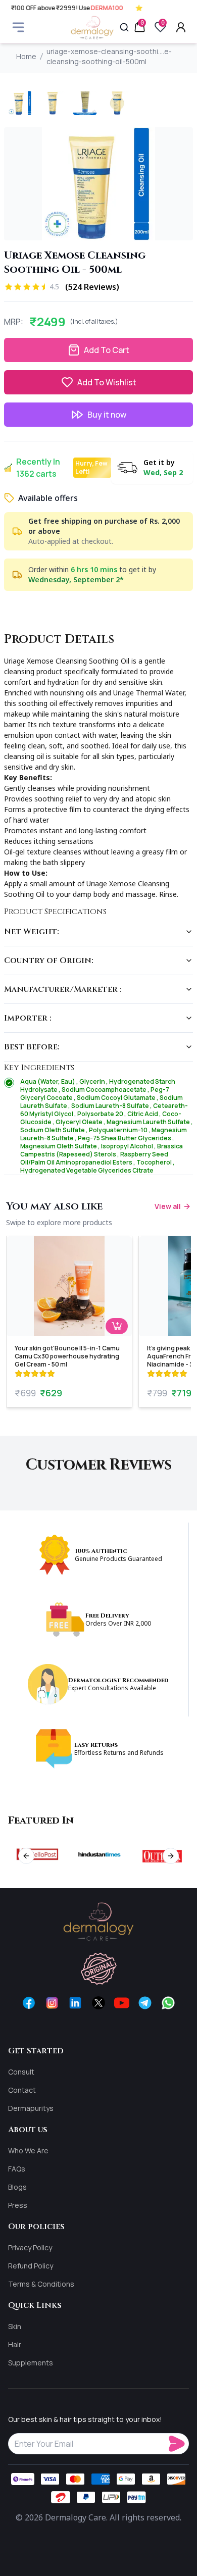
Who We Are (28, 2151)
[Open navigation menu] (18, 27)
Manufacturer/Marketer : (63, 989)
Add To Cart (107, 350)
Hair (15, 2344)
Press (18, 2205)
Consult (21, 2072)
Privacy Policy (30, 2247)
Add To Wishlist (107, 382)
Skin (15, 2326)
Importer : (28, 1018)
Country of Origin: (49, 961)
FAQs (17, 2169)
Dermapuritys (31, 2108)
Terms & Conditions (41, 2284)
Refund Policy (31, 2266)
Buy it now (107, 415)
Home (26, 56)
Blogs (17, 2187)
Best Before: (32, 1047)
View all (168, 1206)
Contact (22, 2090)
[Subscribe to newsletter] (179, 2444)
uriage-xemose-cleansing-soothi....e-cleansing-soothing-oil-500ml (109, 56)
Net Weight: (32, 932)
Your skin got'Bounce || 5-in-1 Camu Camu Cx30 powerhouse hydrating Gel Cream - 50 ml (67, 1356)
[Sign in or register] (181, 27)
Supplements (31, 2363)
